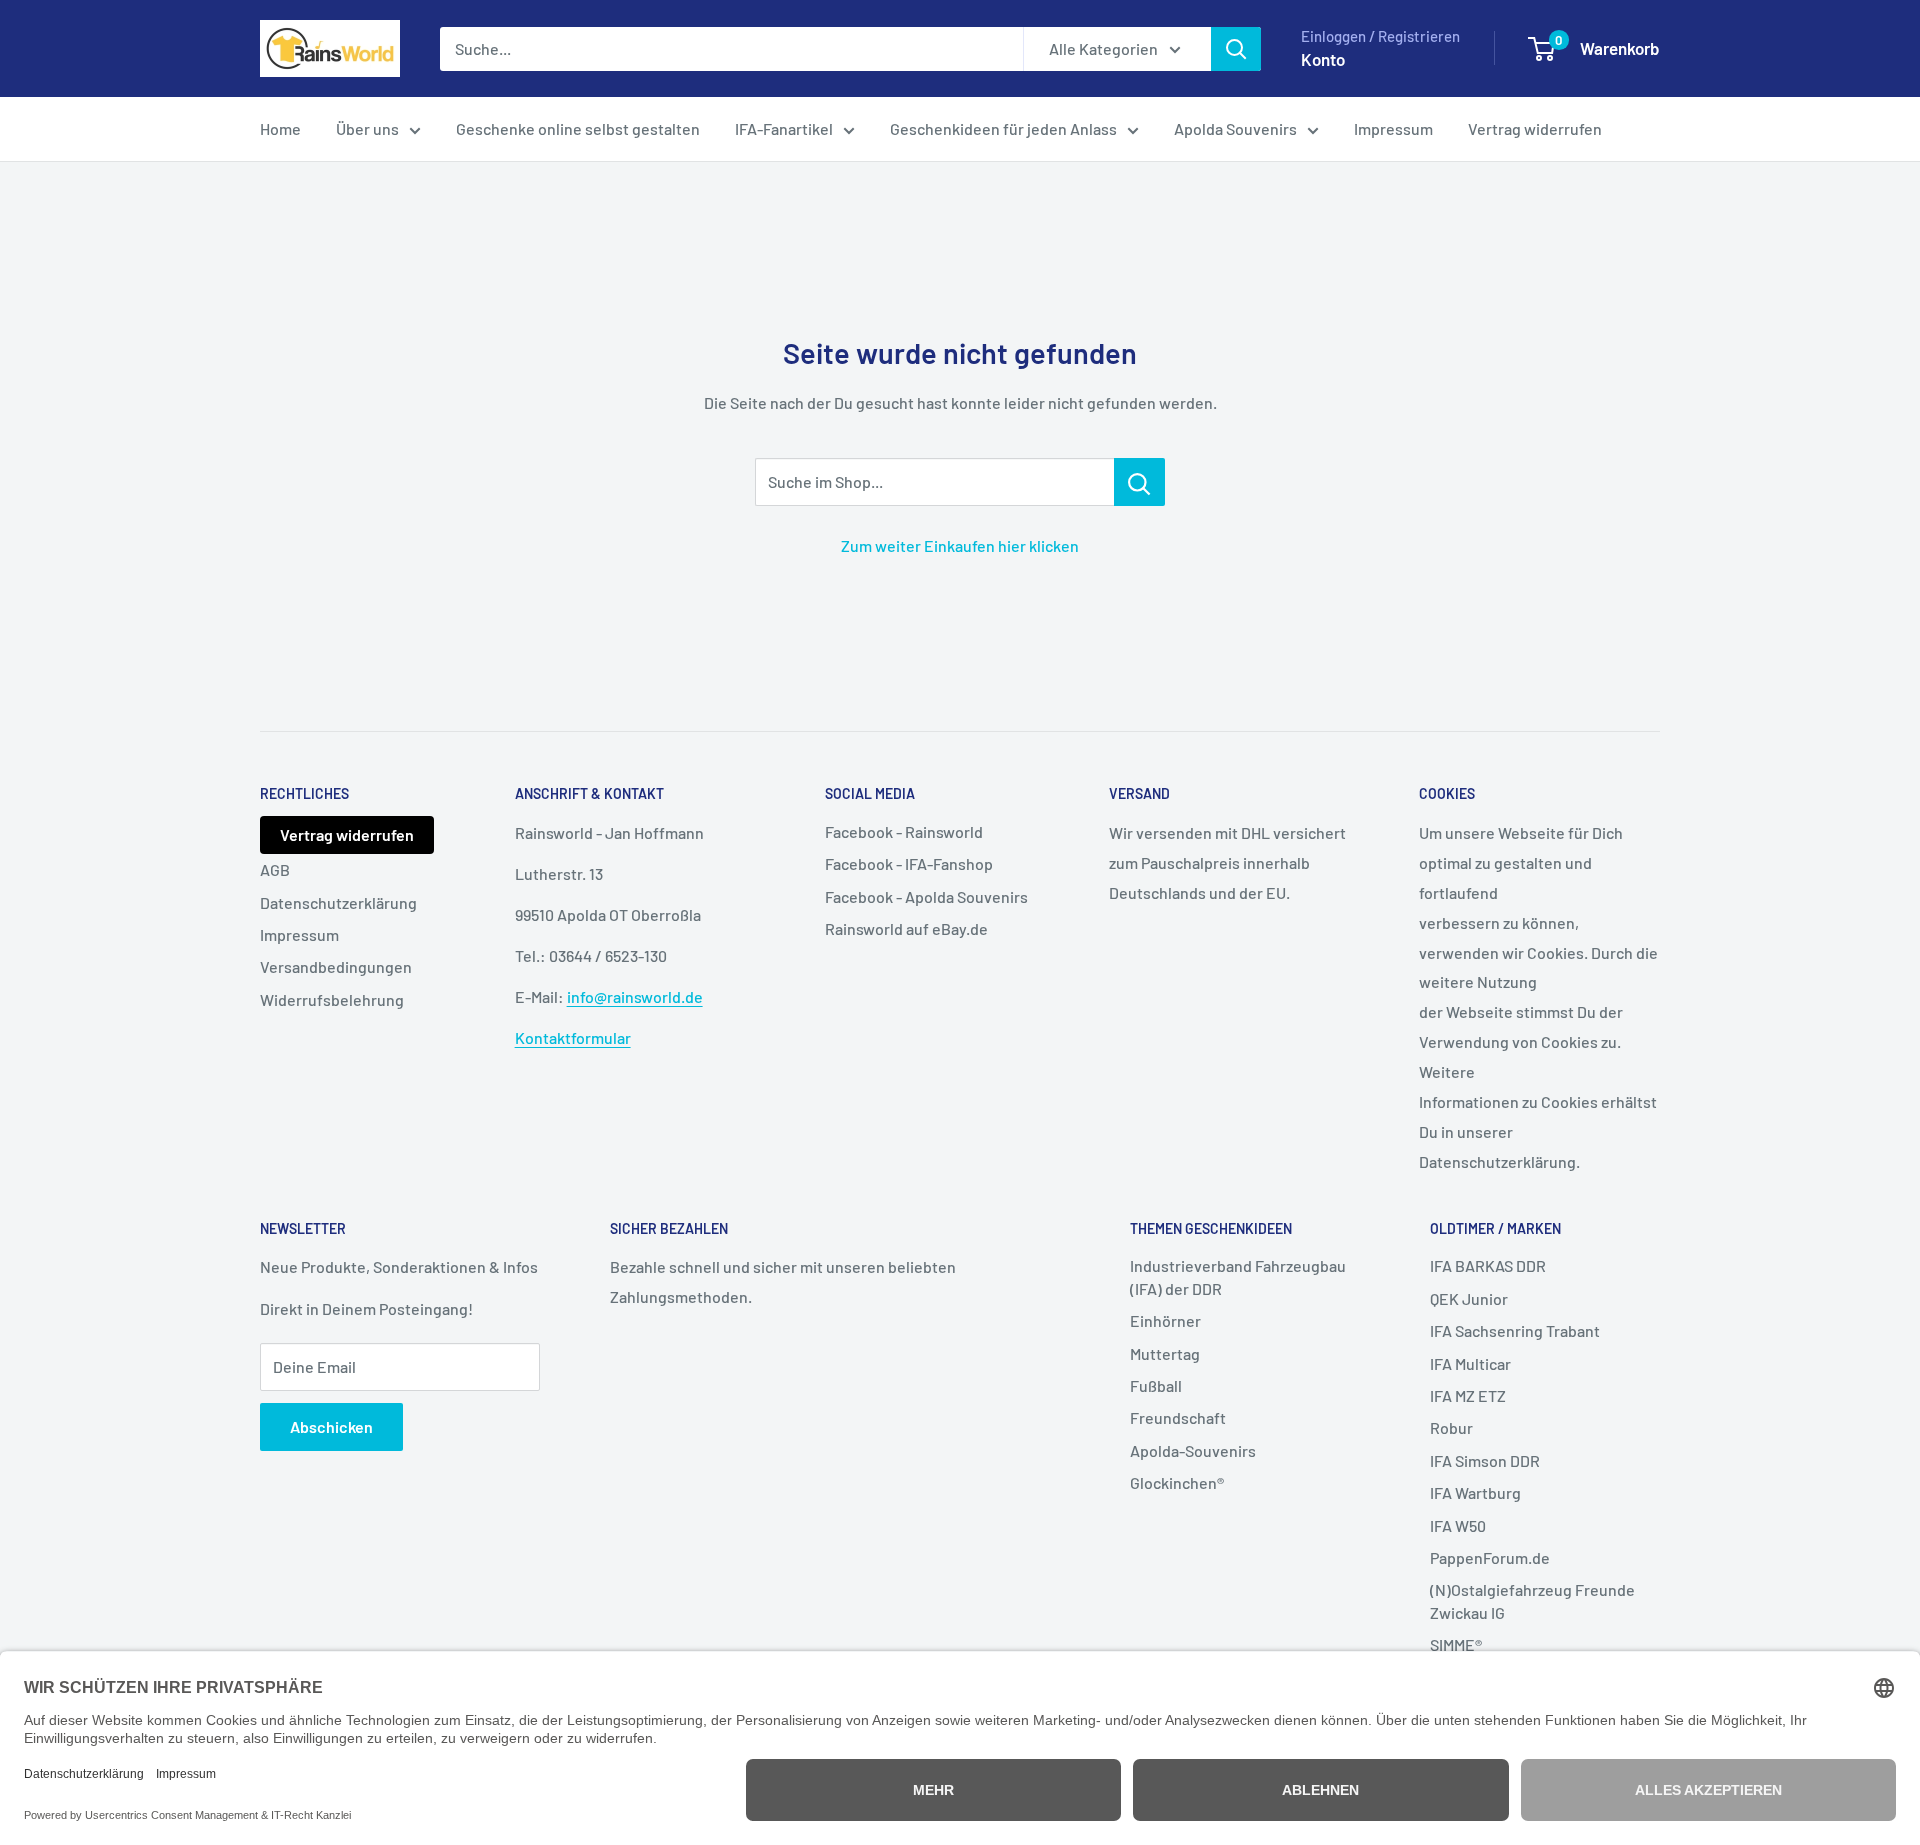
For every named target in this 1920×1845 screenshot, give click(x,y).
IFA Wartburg (1475, 1492)
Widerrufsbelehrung (332, 999)
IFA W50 (1458, 1525)
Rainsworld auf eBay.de (906, 928)
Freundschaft (1178, 1417)
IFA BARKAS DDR (1488, 1265)
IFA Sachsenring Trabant (1515, 1330)
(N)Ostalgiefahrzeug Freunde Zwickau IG (1532, 1600)
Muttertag (1165, 1353)
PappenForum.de (1490, 1557)
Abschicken (331, 1426)
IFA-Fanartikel (784, 128)
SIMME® (1456, 1644)
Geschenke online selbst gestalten (578, 128)
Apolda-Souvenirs (1193, 1450)
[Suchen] (1236, 49)
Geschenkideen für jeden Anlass (1003, 128)
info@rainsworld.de (635, 996)
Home (280, 128)
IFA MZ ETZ (1468, 1395)
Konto (1323, 59)
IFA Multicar (1470, 1363)
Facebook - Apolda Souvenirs (926, 896)
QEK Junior (1469, 1298)
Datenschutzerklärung (338, 902)
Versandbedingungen (336, 966)
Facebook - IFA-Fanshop (909, 863)
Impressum (1393, 128)
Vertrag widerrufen (1535, 128)
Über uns (367, 128)
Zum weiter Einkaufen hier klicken (960, 545)
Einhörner (1165, 1320)
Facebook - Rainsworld (904, 831)
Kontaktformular (573, 1037)
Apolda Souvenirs (1235, 128)
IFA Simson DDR (1485, 1460)
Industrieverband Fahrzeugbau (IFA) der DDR (1238, 1276)
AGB (275, 869)
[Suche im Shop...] (1139, 482)
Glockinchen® (1177, 1482)
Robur (1451, 1427)
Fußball (1156, 1385)
